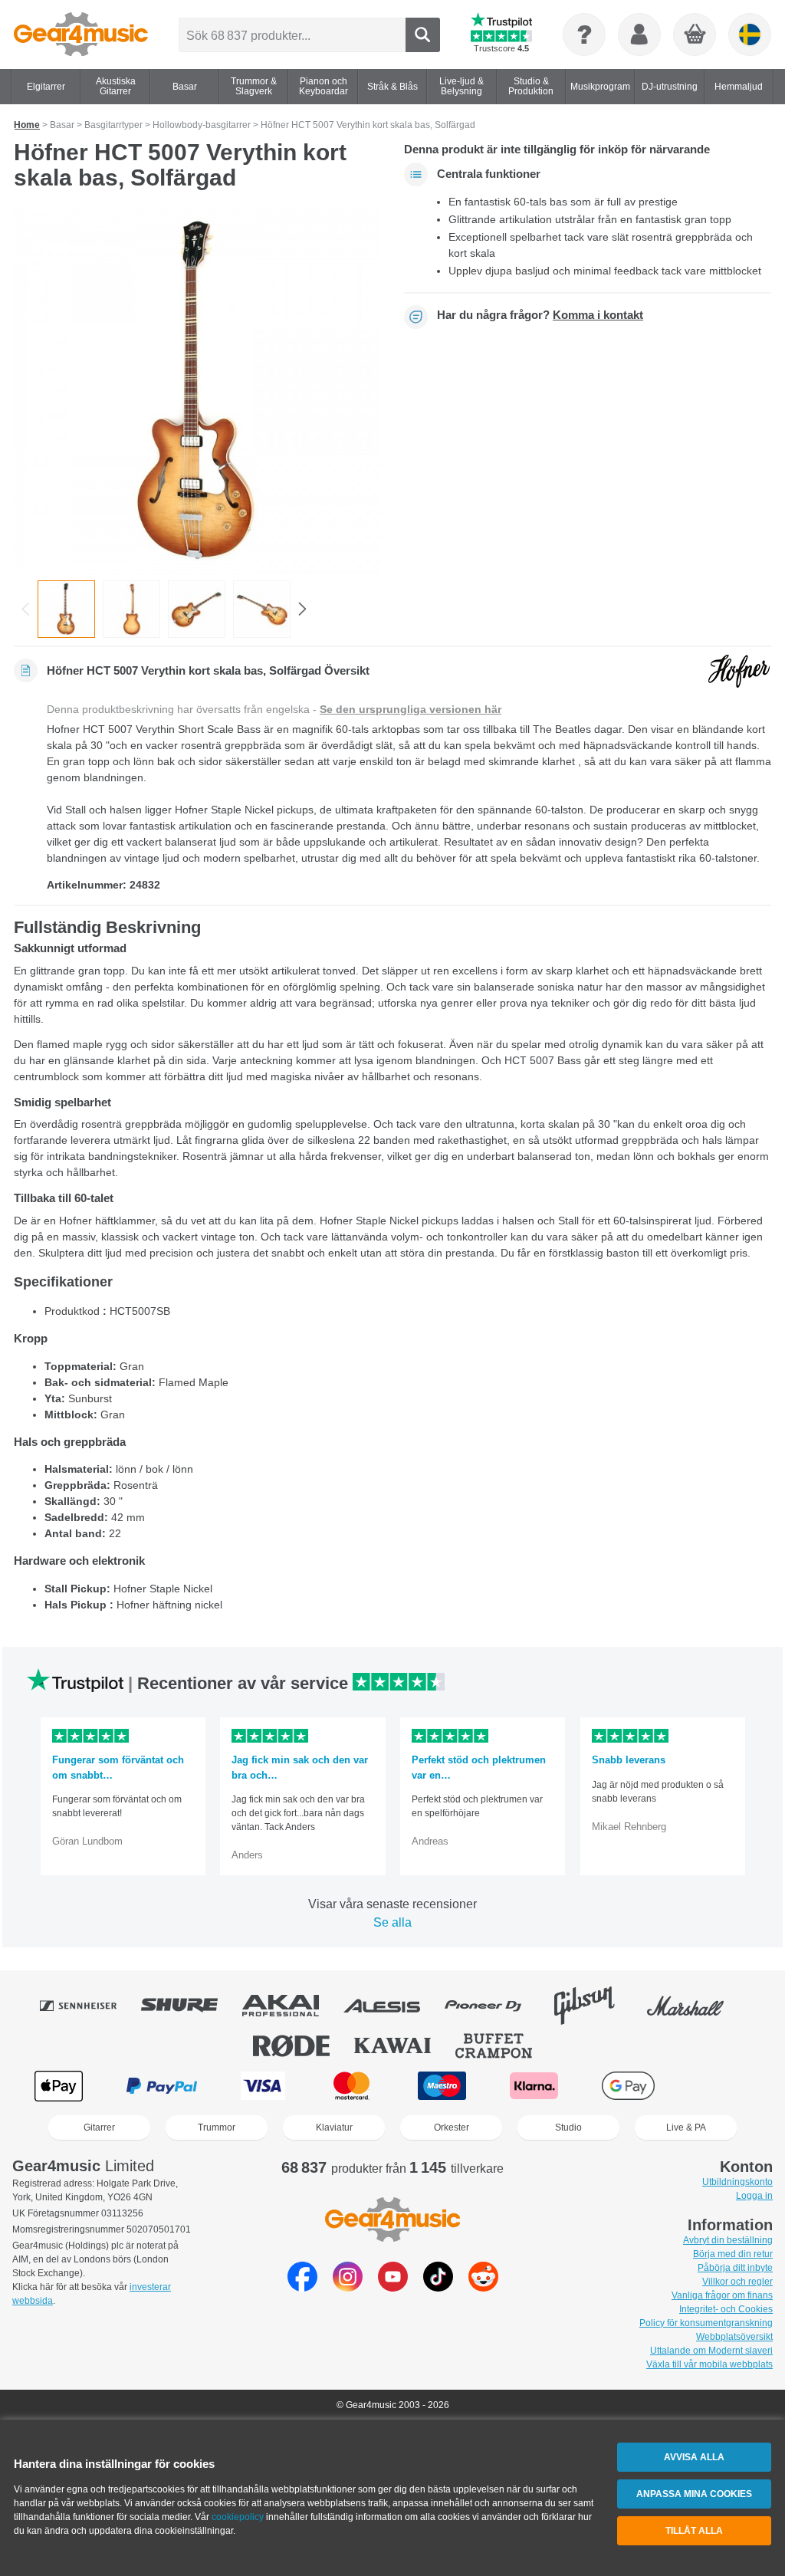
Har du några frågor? (540, 315)
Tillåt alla (694, 2531)
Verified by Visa (724, 2086)
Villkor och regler (737, 2282)
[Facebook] (302, 2287)
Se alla (392, 1922)
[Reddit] (483, 2287)
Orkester (452, 2127)
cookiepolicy (238, 2517)
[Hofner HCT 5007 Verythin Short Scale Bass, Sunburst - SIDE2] (262, 609)
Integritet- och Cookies (726, 2309)
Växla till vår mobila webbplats (709, 2364)
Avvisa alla (694, 2457)
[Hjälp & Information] (584, 34)
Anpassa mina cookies (694, 2494)
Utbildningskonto (737, 2182)
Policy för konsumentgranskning (706, 2323)
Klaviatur (334, 2127)
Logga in (754, 2196)
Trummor (217, 2127)
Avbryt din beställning (728, 2240)
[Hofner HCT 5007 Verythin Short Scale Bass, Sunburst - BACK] (131, 609)
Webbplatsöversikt (734, 2337)
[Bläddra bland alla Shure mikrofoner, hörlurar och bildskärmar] (190, 2006)
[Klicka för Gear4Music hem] (81, 34)
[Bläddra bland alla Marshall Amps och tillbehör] (696, 2006)
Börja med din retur (733, 2254)
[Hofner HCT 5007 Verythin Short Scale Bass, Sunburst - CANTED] (197, 609)
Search (423, 35)
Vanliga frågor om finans (722, 2295)
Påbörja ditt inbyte (735, 2268)
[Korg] (695, 35)
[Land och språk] (750, 34)
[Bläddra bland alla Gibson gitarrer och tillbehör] (595, 2006)
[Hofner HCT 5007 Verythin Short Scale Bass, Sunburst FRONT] (197, 391)
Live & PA (686, 2127)
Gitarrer (99, 2127)
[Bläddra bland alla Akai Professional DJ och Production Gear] (291, 2006)
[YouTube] (393, 2287)
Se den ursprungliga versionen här (411, 709)
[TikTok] (438, 2287)
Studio (568, 2127)
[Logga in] (639, 34)
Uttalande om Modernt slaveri (711, 2351)
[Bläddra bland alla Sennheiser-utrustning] (89, 2006)
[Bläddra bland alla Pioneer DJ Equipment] (494, 2006)
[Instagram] (348, 2287)
